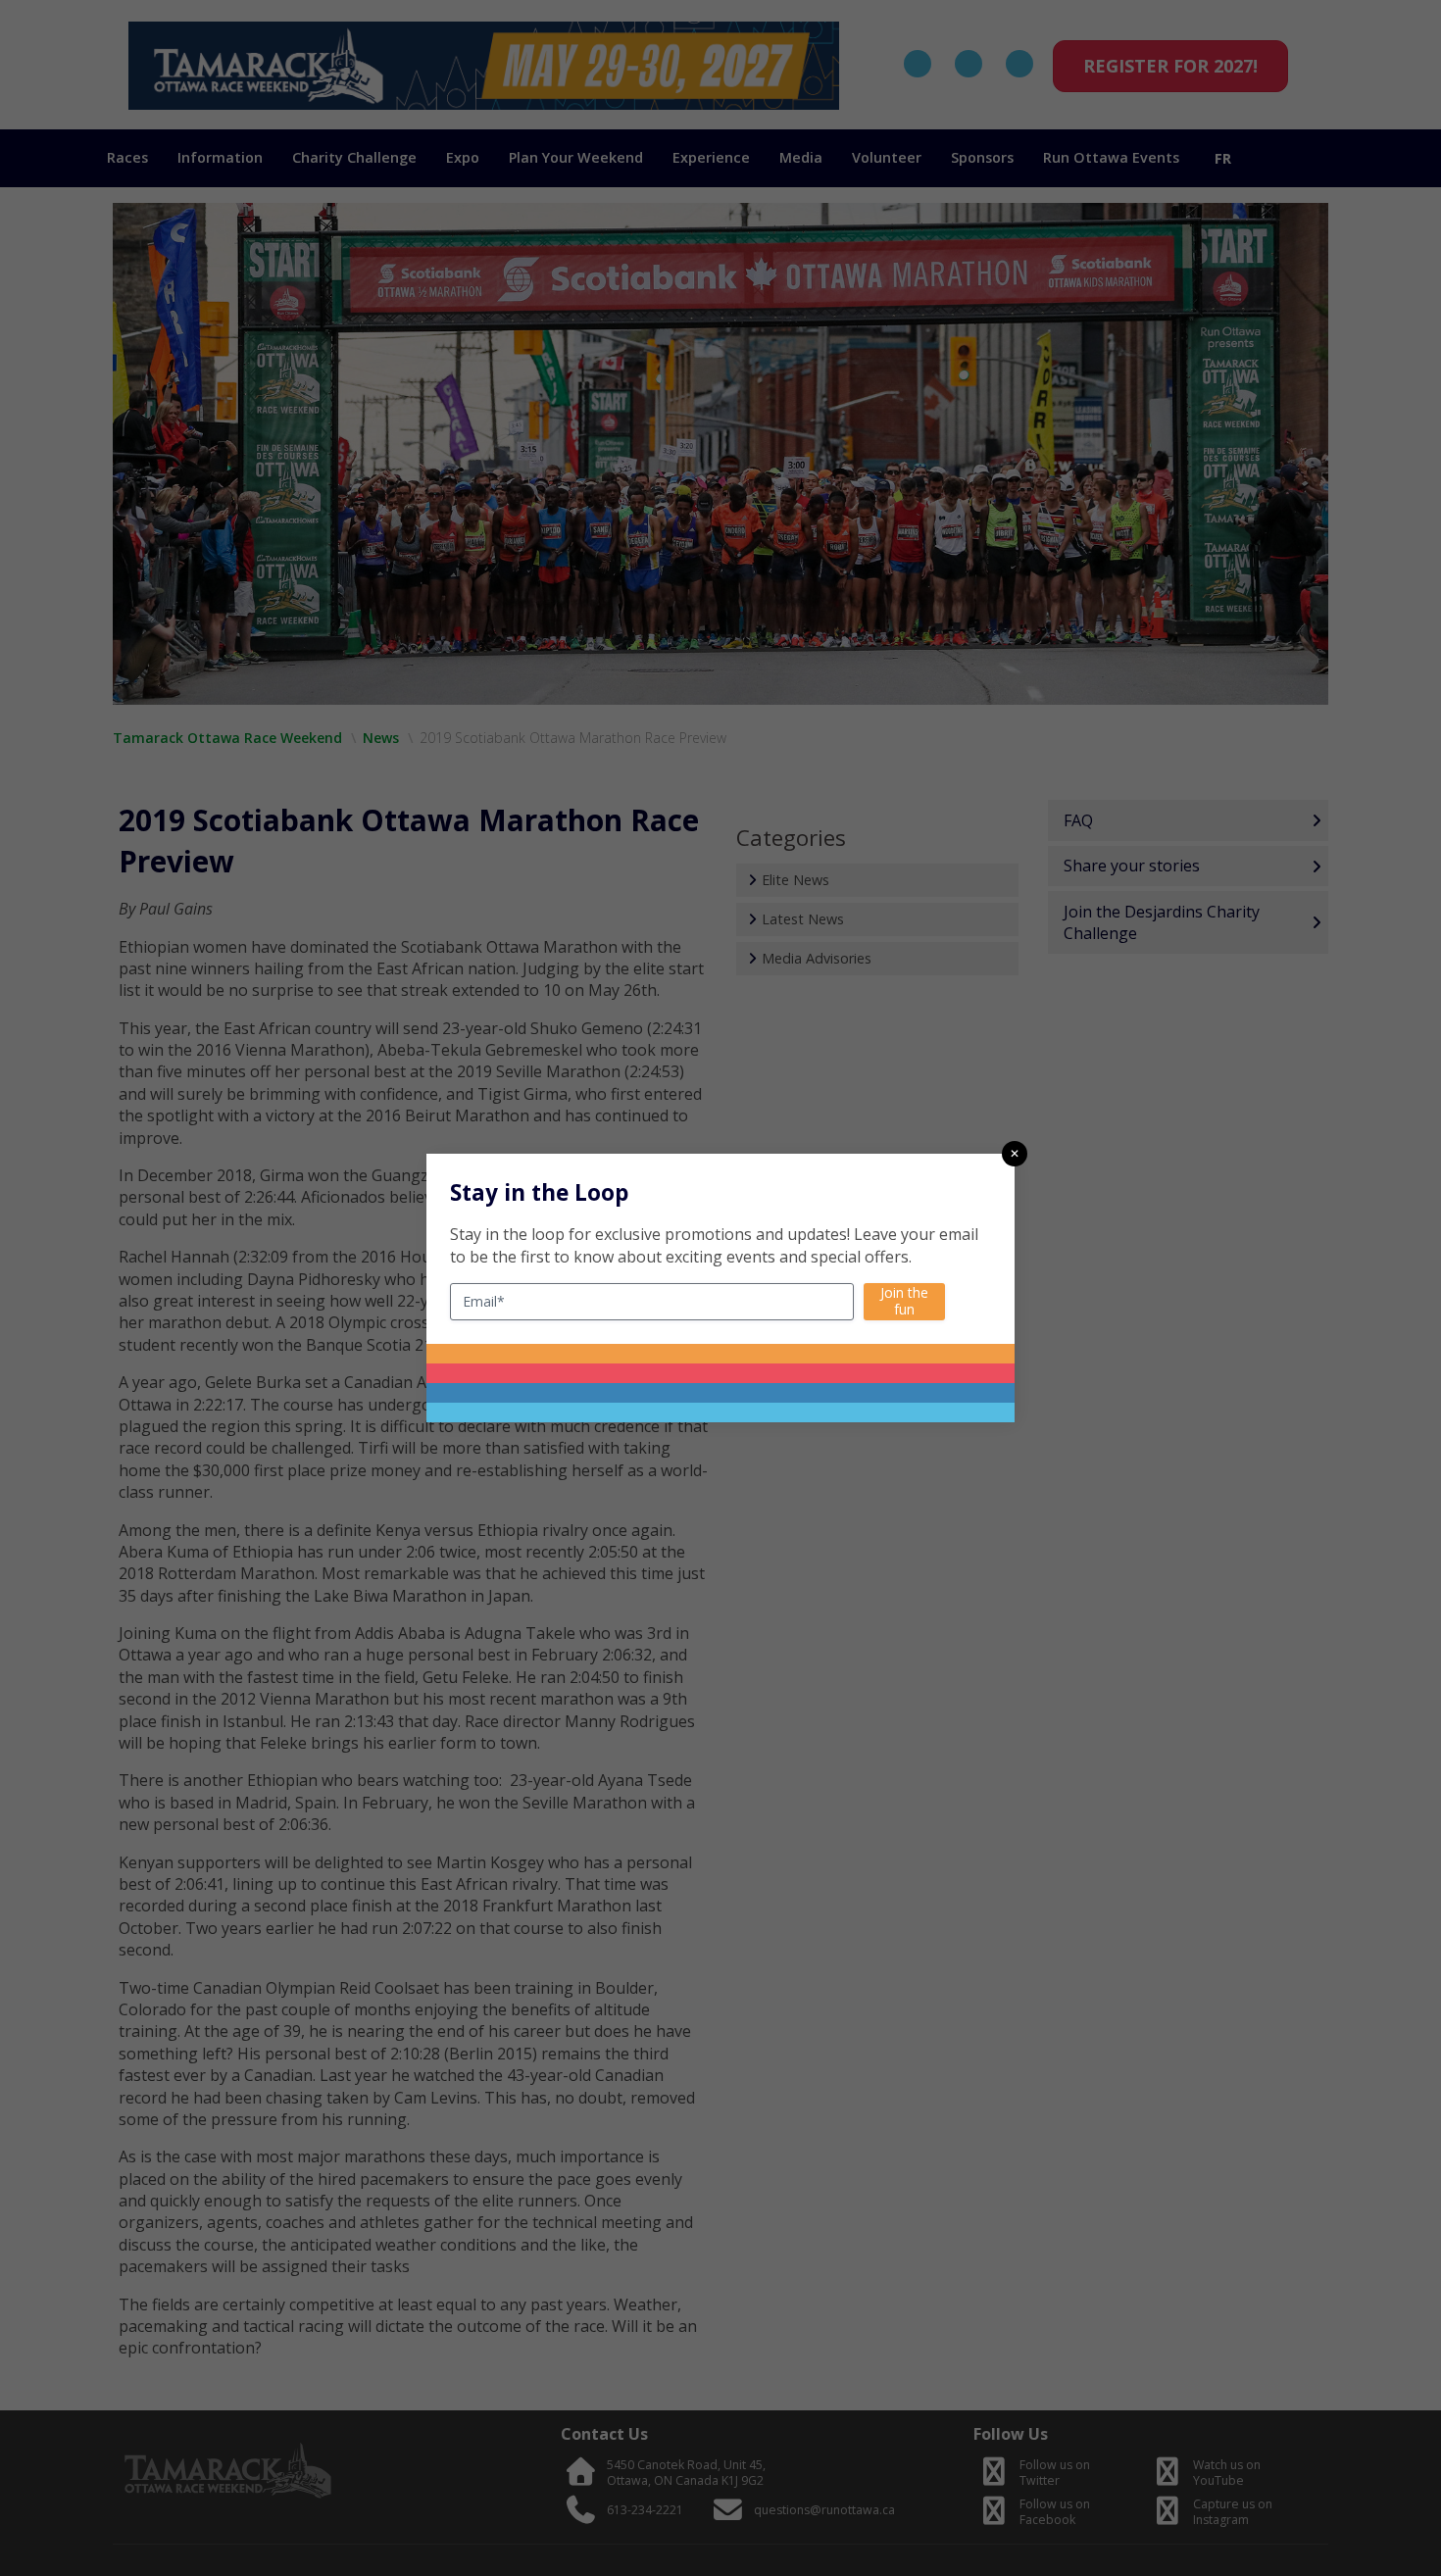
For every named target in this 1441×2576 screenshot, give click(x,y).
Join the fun (904, 1301)
